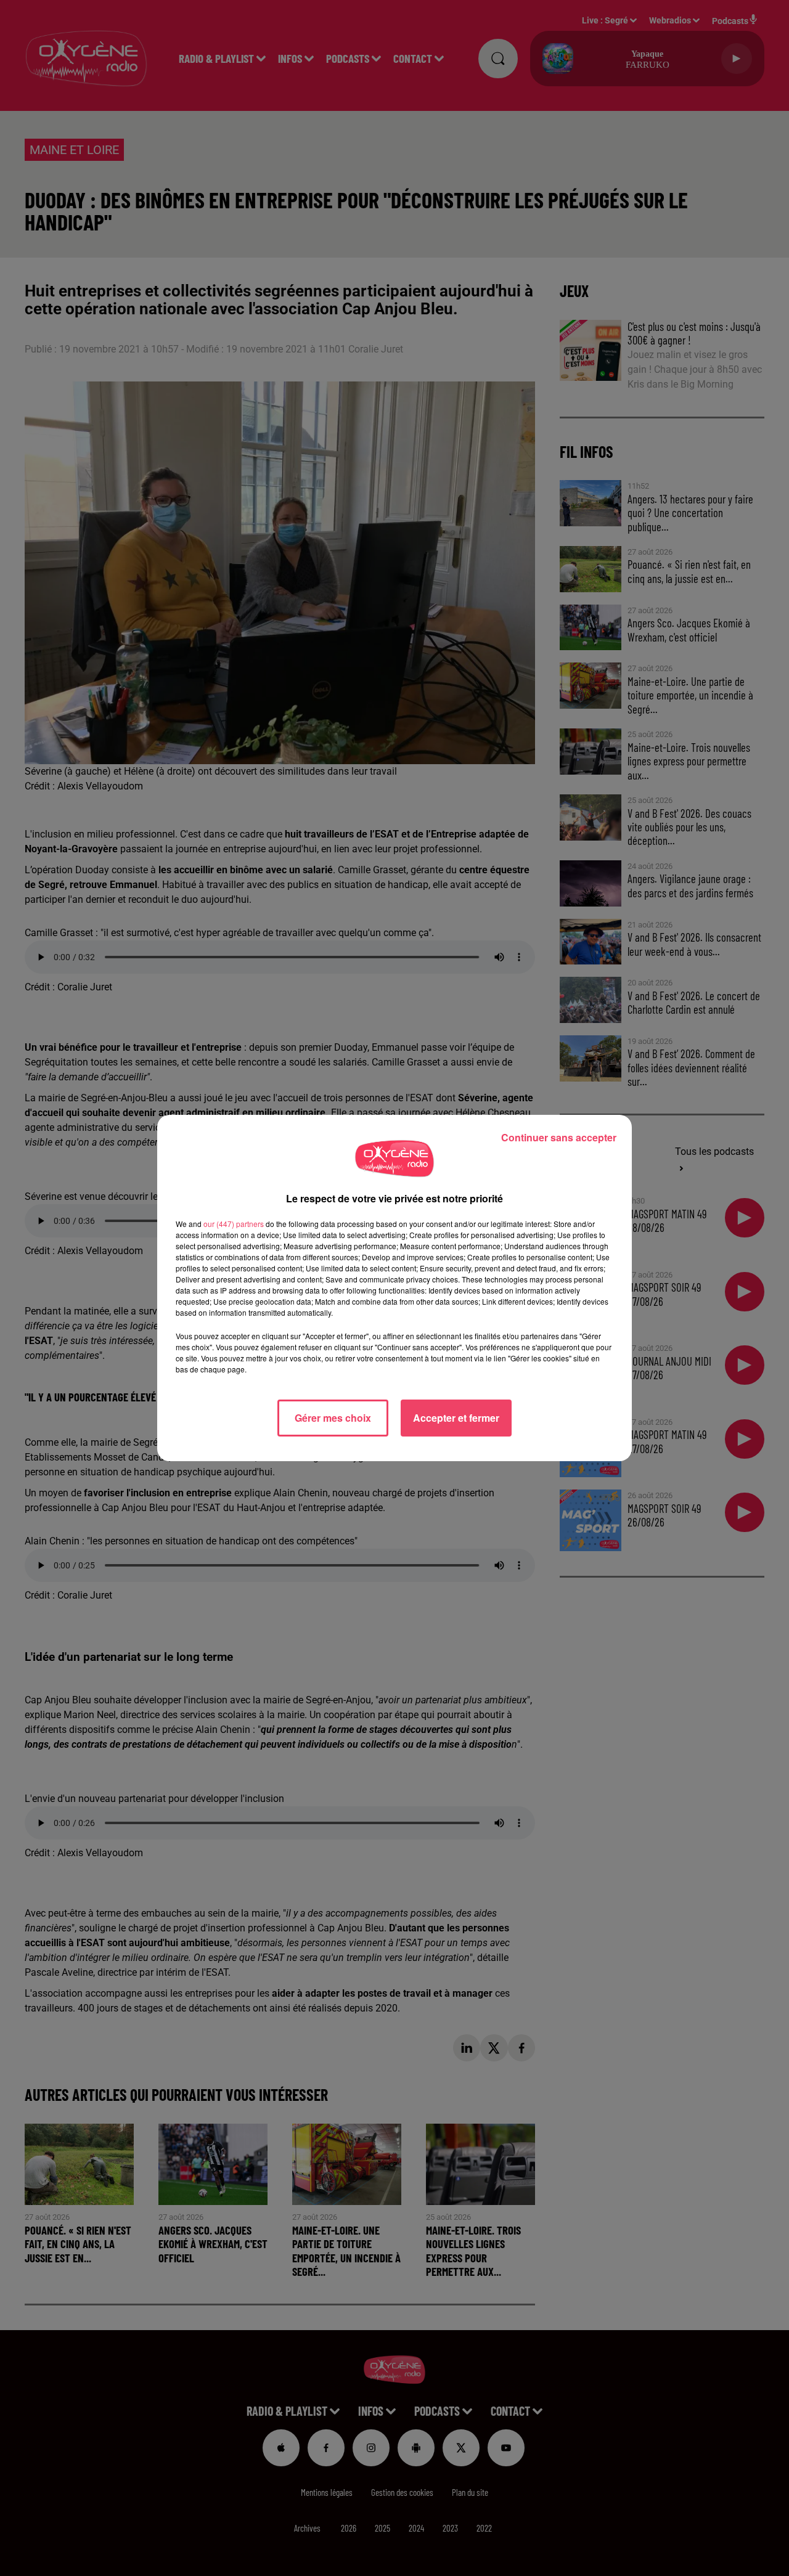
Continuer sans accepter (559, 1137)
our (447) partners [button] (234, 1224)
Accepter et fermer (456, 1418)
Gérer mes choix (333, 1418)
